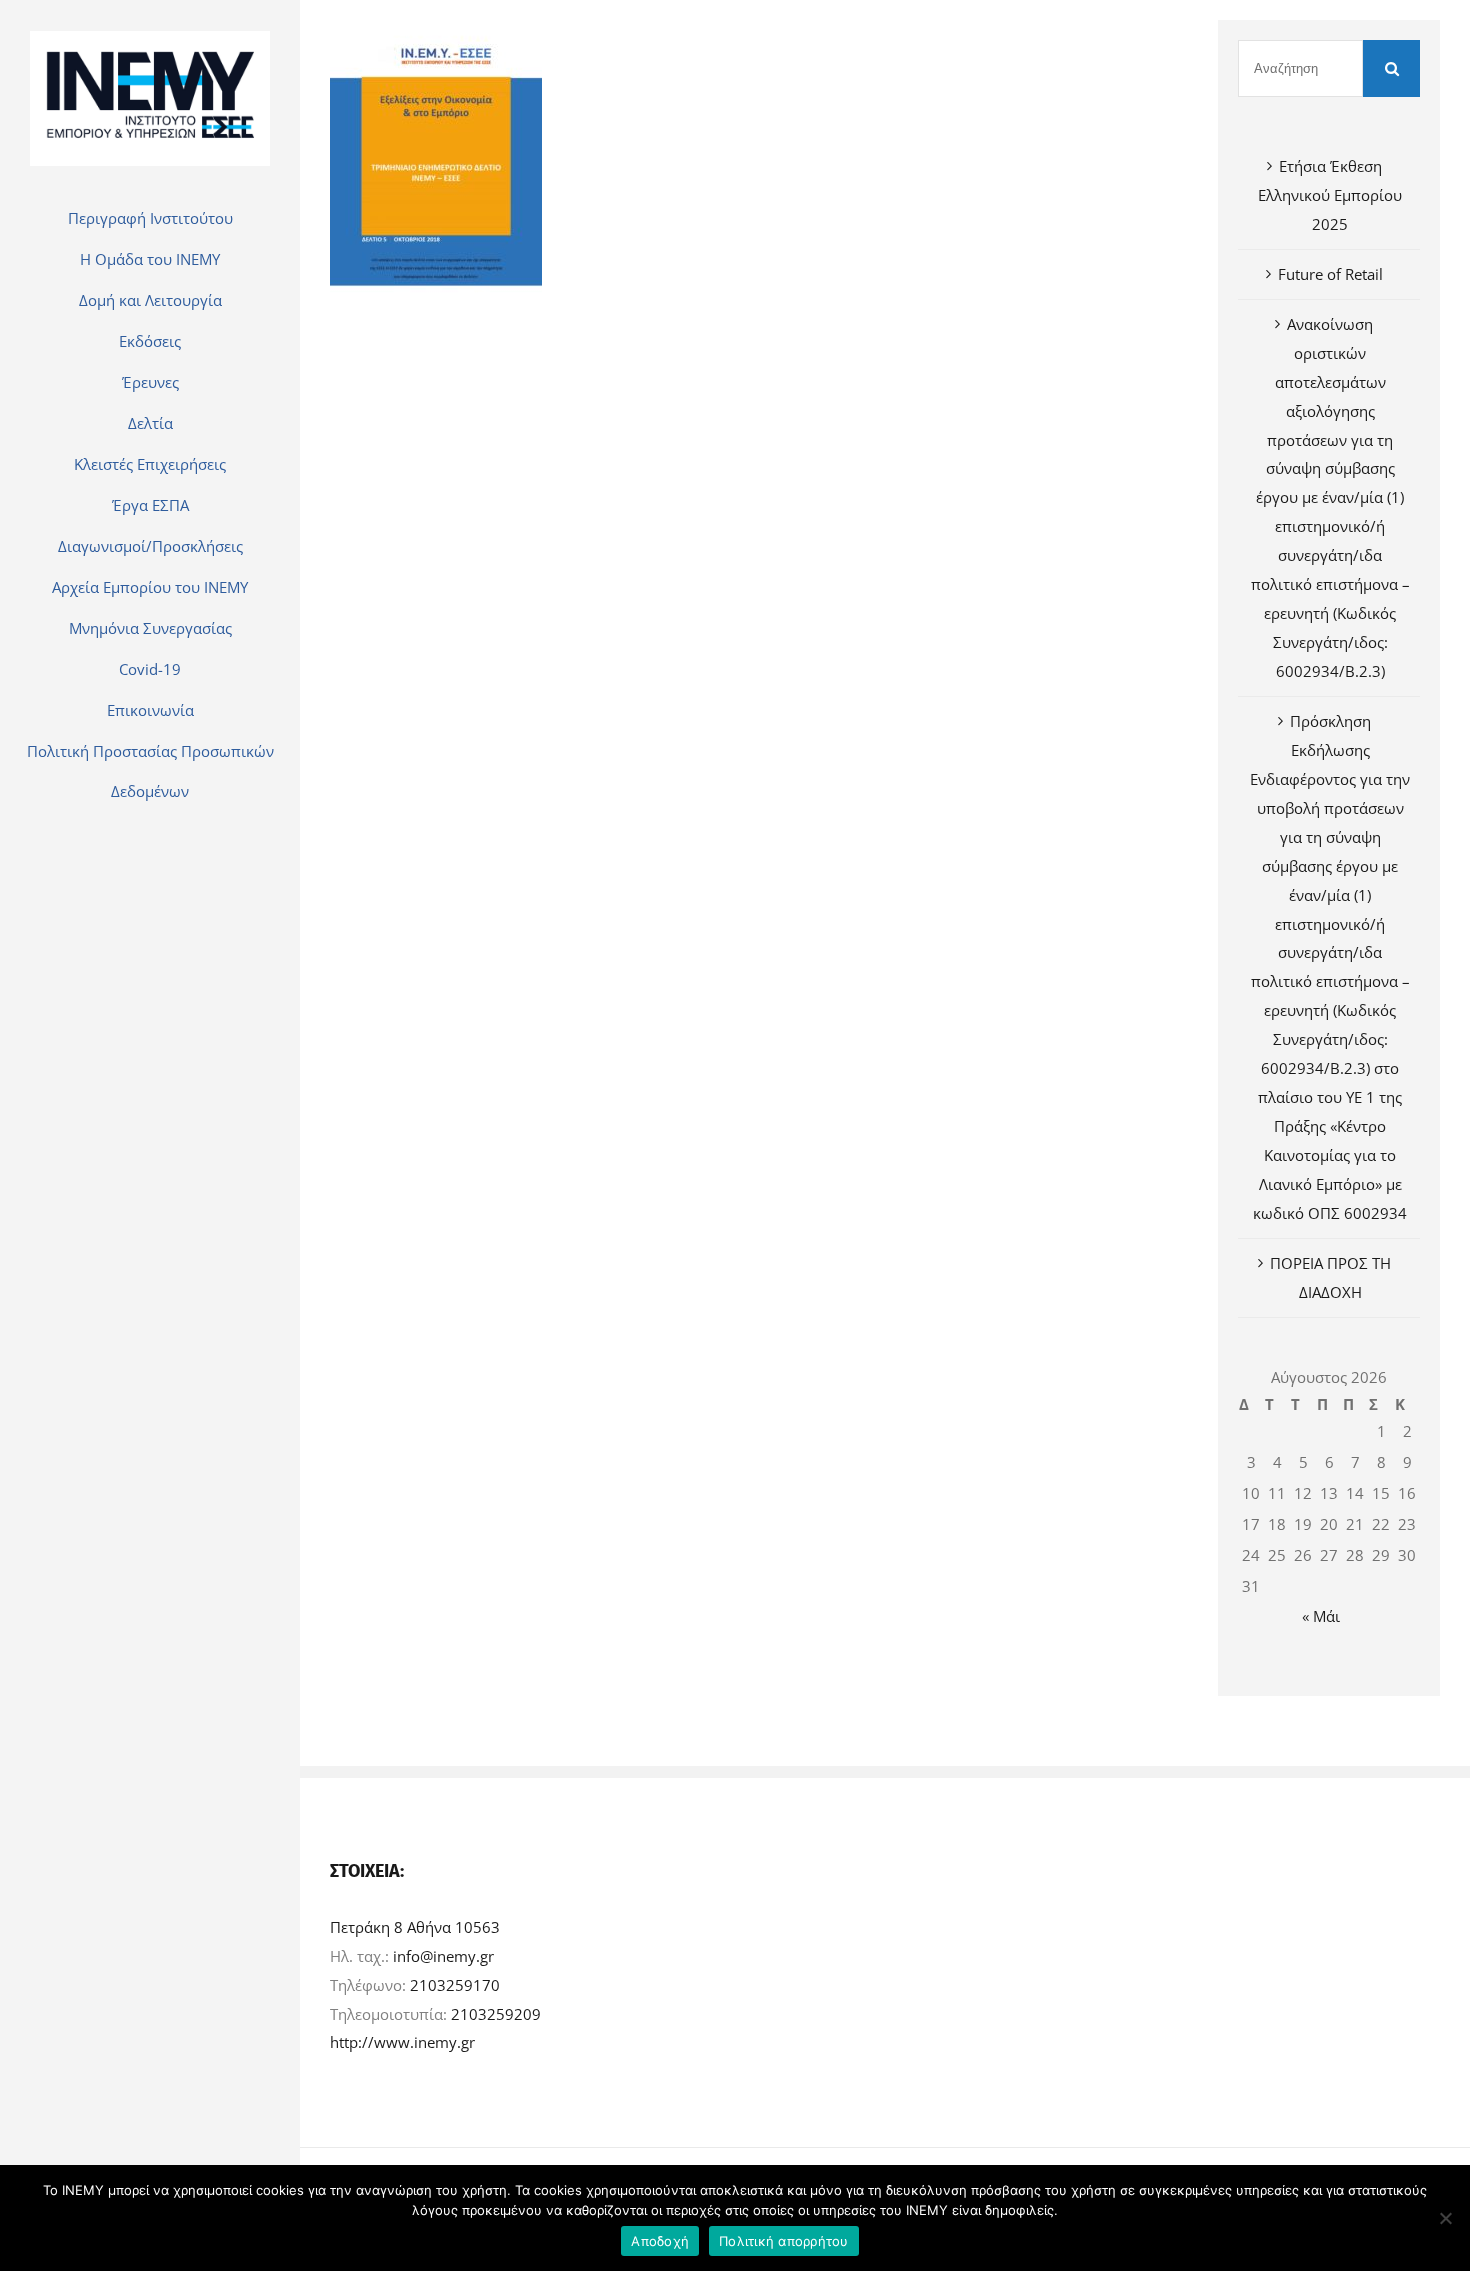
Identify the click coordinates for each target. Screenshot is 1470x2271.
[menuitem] (150, 218)
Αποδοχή (660, 2241)
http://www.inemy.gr (402, 2042)
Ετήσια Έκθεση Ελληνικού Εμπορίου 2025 (1330, 195)
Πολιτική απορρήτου (784, 2241)
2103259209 (496, 2014)
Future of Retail (1330, 274)
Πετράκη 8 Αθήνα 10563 (415, 1927)
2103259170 (455, 1985)
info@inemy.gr (443, 1956)
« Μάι (1321, 1616)
